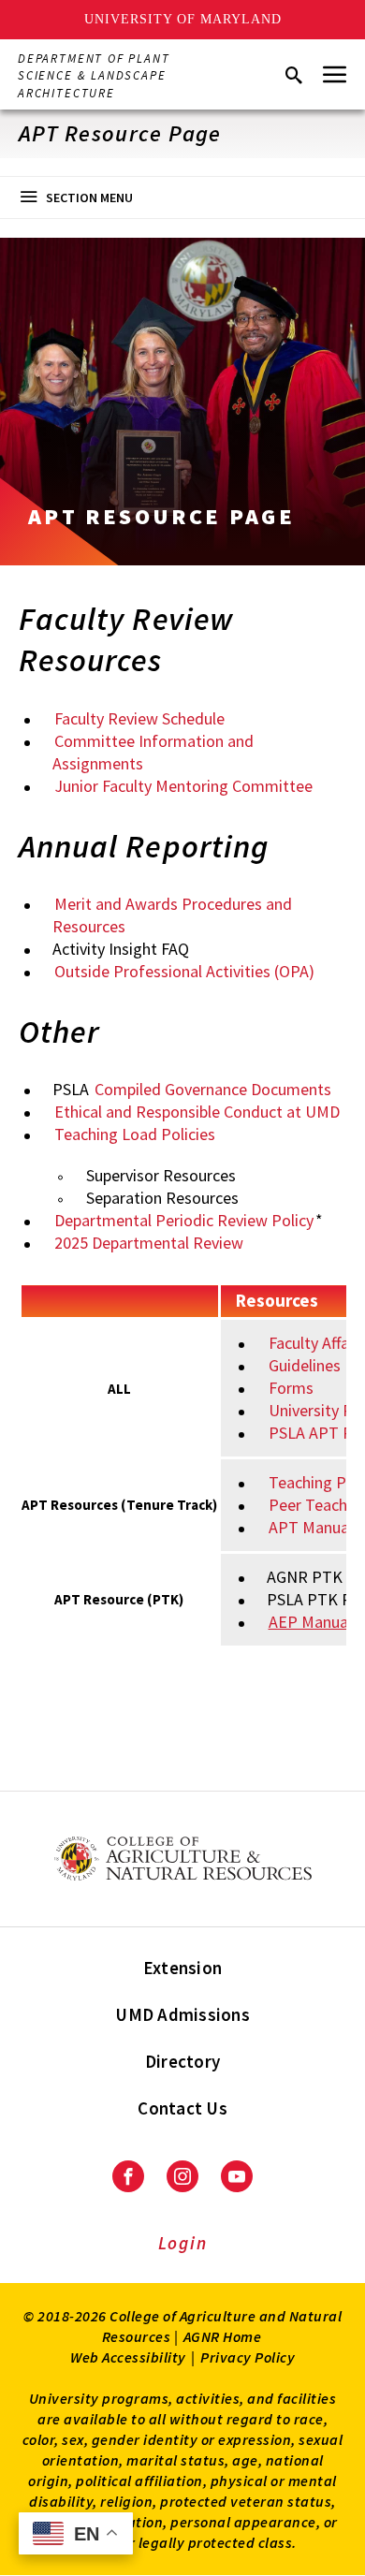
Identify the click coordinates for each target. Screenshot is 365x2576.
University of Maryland (183, 19)
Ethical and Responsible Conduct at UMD (197, 1112)
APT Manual (311, 1527)
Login (183, 2243)
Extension (182, 1968)
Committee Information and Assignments (153, 752)
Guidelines (305, 1365)
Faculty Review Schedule (139, 718)
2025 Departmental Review (149, 1243)
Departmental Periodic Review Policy (184, 1220)
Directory (182, 2061)
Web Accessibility (128, 2357)
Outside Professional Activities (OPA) (184, 971)
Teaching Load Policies (135, 1134)
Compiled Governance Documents (213, 1089)
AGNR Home (223, 2336)
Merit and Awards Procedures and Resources (172, 915)
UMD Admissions (182, 2014)
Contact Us (182, 2108)
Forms (291, 1388)
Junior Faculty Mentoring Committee (183, 786)
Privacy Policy (248, 2357)
